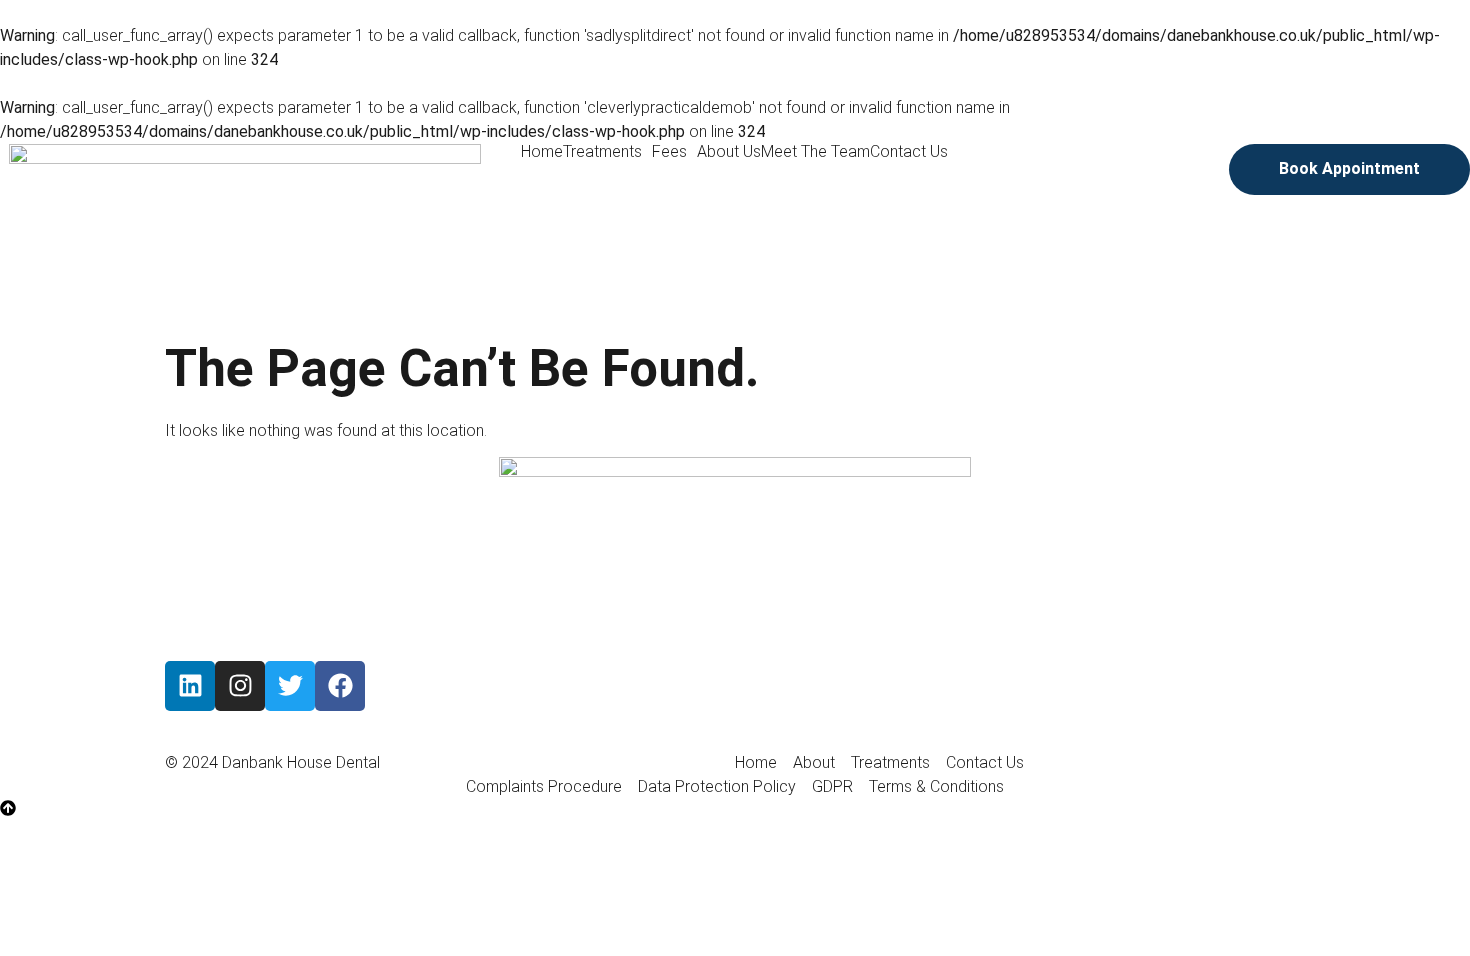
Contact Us (909, 152)
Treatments (602, 152)
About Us (729, 152)
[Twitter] (290, 686)
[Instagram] (240, 686)
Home (542, 152)
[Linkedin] (190, 686)
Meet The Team (815, 152)
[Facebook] (340, 686)
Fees (669, 152)
